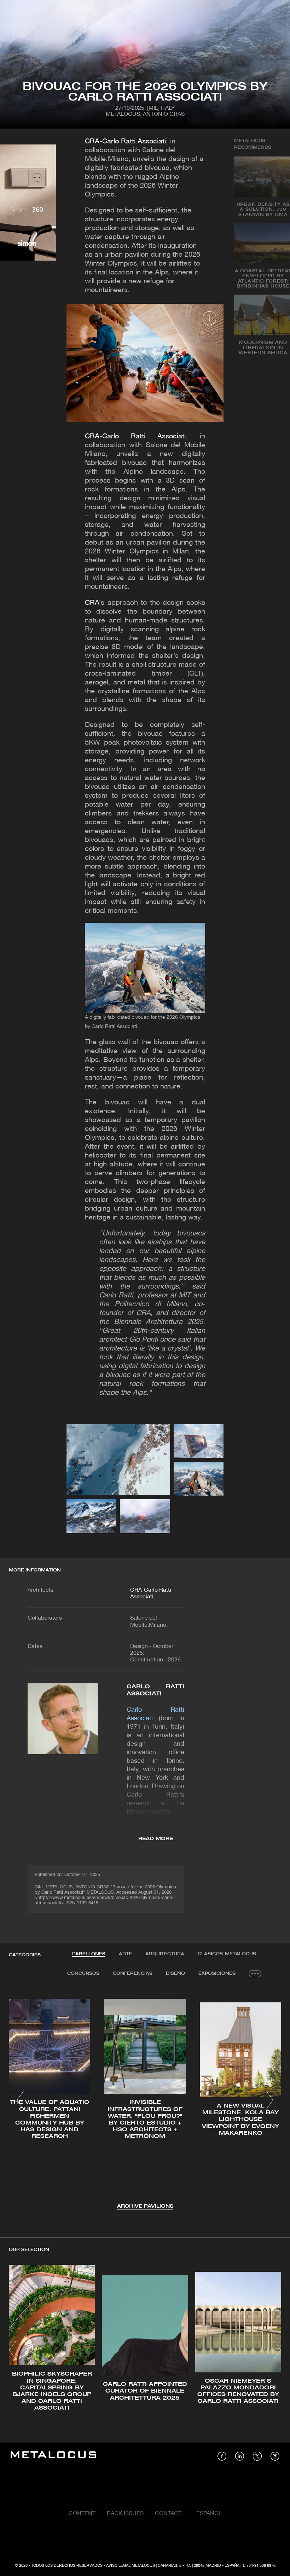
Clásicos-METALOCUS (227, 1954)
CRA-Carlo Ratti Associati (125, 142)
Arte (125, 1954)
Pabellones (89, 1954)
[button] (21, 2100)
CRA (92, 603)
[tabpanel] (145, 2101)
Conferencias (133, 1974)
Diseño (175, 1974)
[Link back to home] (53, 2456)
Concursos (83, 1974)
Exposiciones (217, 1974)
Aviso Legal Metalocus (130, 2566)
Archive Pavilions (145, 2207)
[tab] (89, 1954)
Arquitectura (165, 1954)
